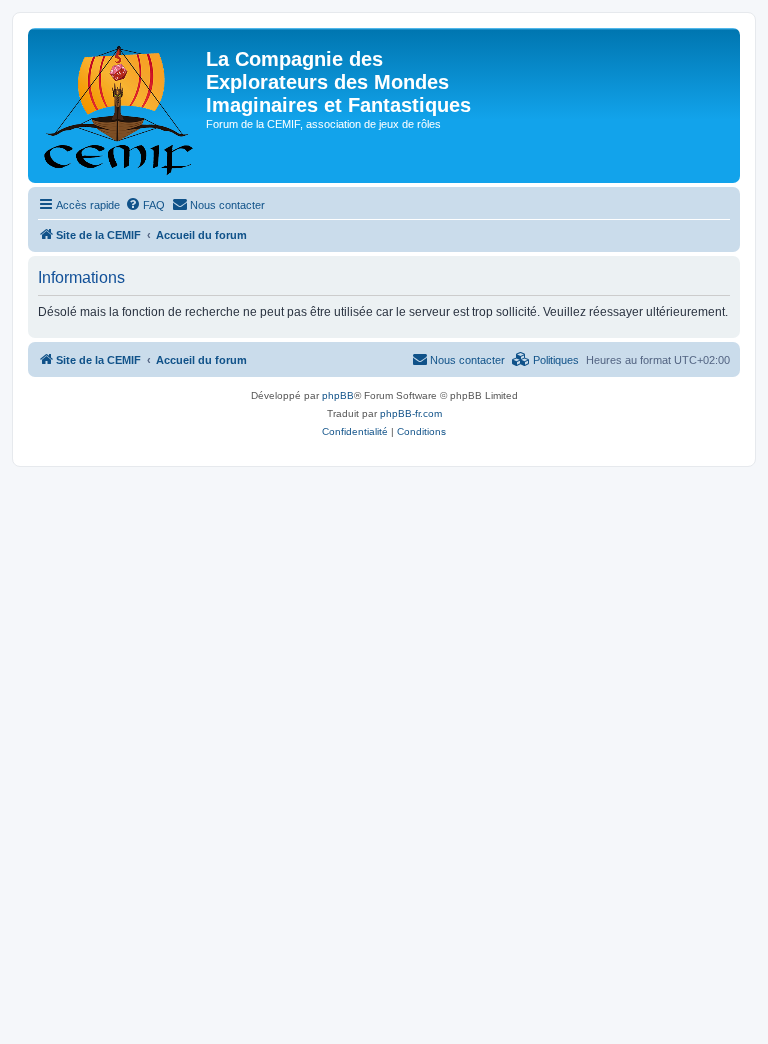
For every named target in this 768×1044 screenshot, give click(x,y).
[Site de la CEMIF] (119, 105)
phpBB (338, 395)
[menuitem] (145, 205)
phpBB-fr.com (411, 413)
